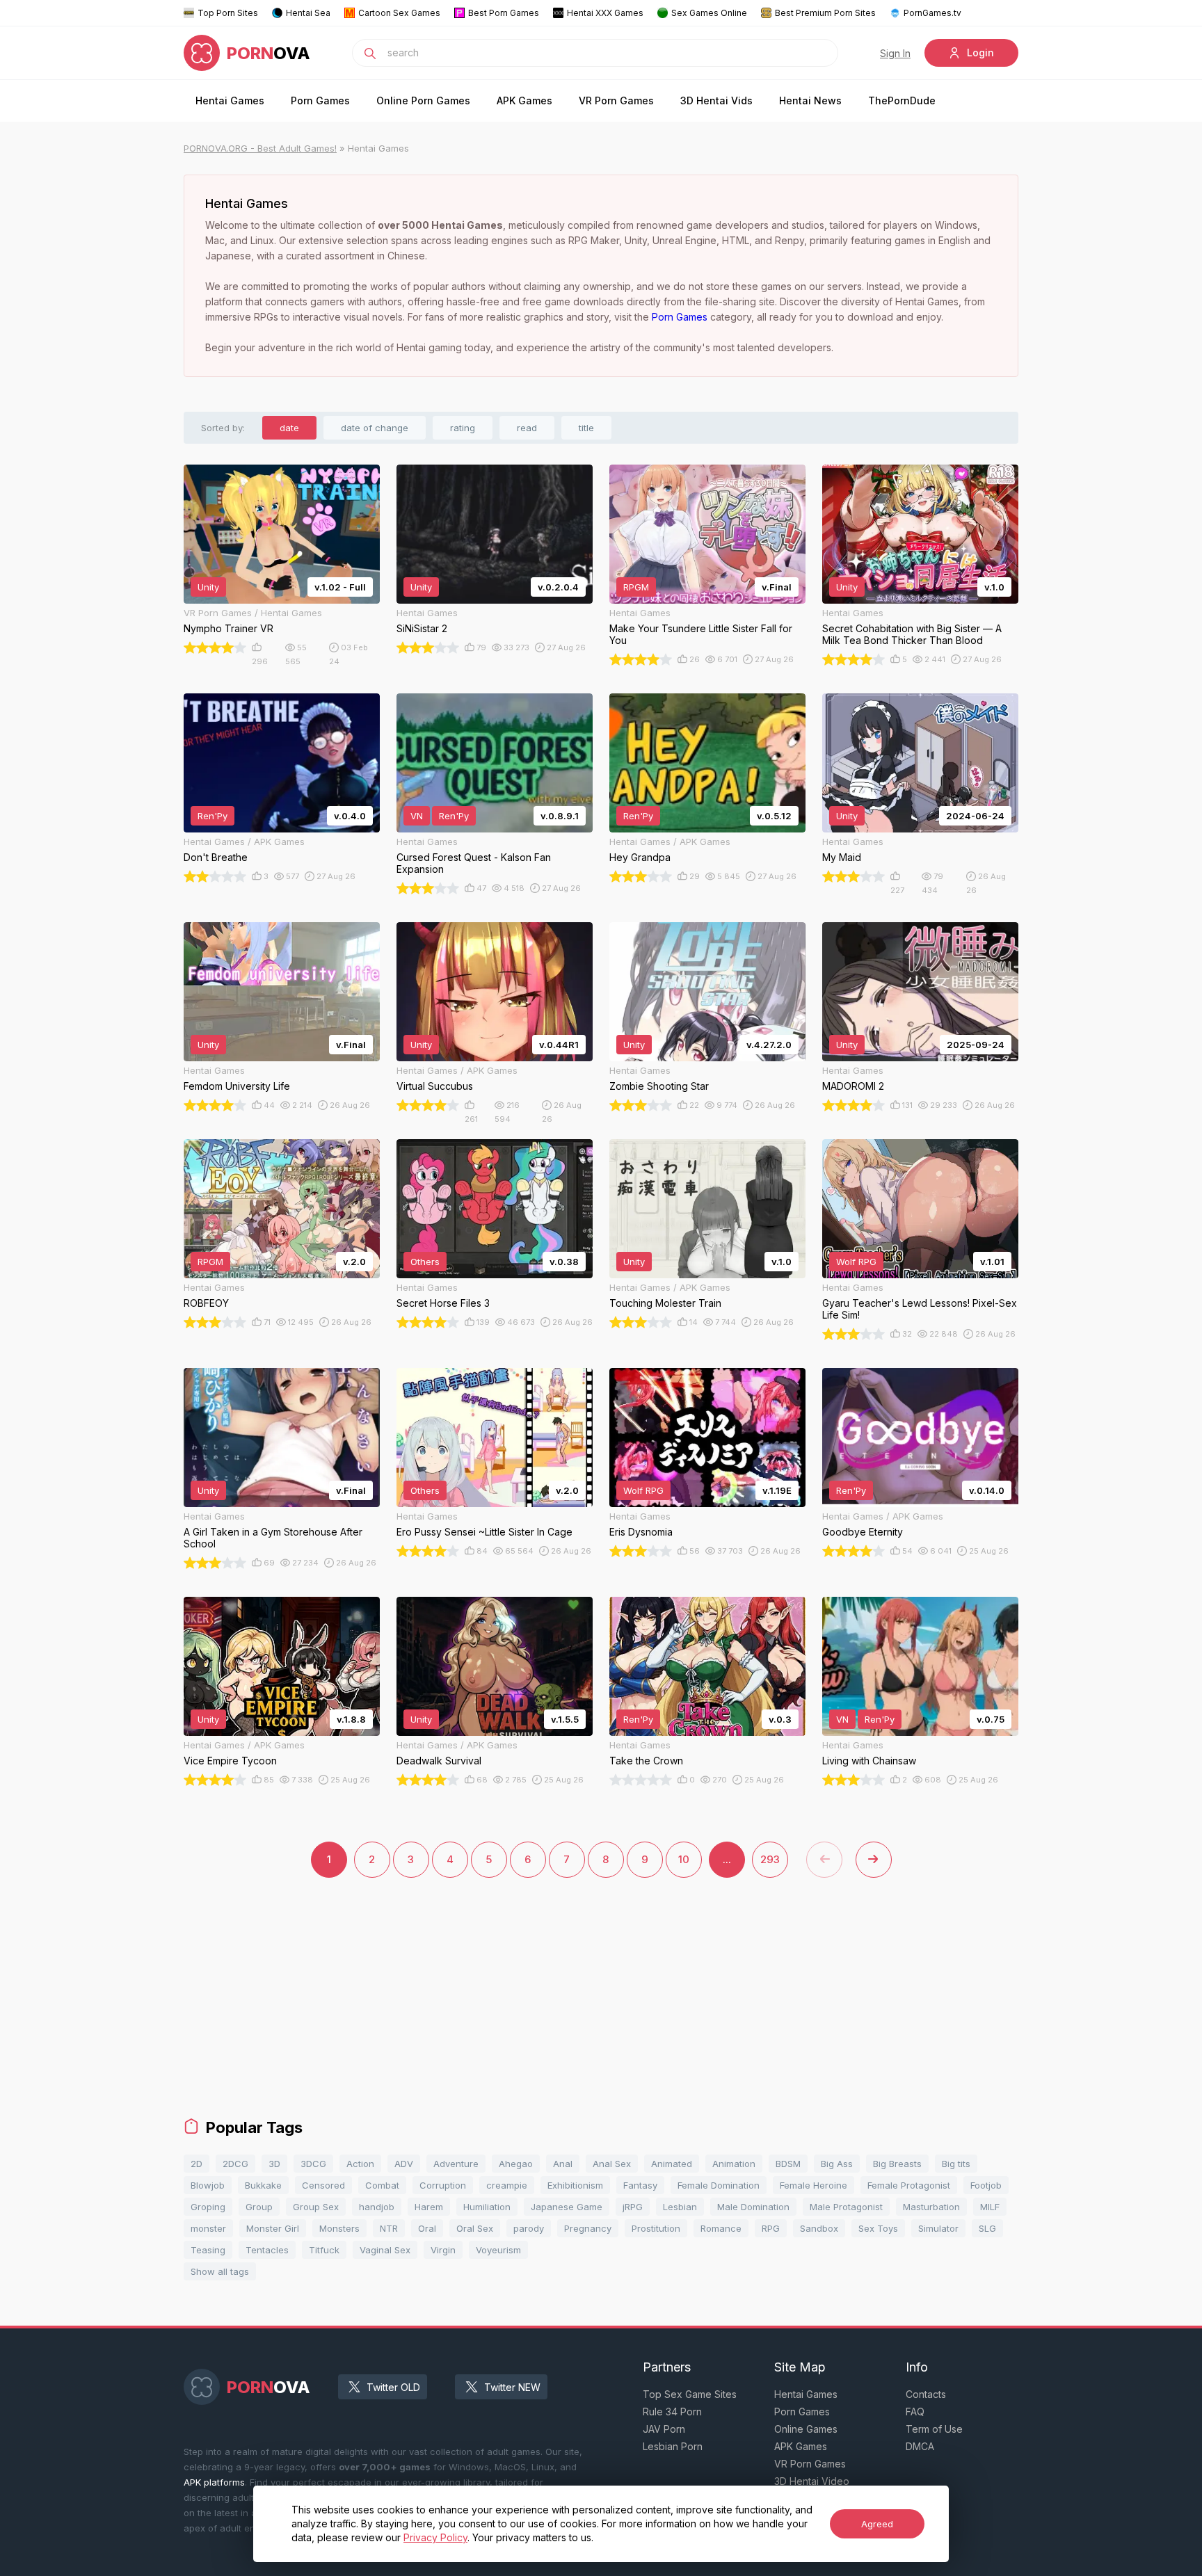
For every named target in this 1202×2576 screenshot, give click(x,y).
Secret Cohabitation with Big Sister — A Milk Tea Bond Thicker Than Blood (912, 634)
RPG (771, 2228)
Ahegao (516, 2164)
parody (529, 2228)
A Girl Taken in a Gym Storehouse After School (273, 1538)
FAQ (915, 2412)
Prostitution (656, 2228)
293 (770, 1859)
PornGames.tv (932, 13)
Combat (382, 2185)
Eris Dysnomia (641, 1532)
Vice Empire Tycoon (230, 1761)
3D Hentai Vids (716, 100)
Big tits (956, 2164)
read (527, 428)
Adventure (456, 2164)
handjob (377, 2207)
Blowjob (208, 2185)
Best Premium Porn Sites (825, 13)
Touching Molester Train (665, 1303)
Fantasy (640, 2185)
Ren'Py (213, 816)
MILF (990, 2207)
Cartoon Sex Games (399, 13)
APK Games (524, 100)
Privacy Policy (435, 2537)
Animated (672, 2164)
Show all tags (220, 2271)
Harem (429, 2207)
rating (463, 428)
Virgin (443, 2250)
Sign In (895, 53)
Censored (323, 2185)
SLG (987, 2228)
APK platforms (214, 2482)
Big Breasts (897, 2164)
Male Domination (753, 2207)
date (289, 428)
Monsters (339, 2228)
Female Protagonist (909, 2185)
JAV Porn (664, 2429)
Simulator (938, 2228)
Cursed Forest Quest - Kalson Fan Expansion (474, 863)
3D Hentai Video (812, 2481)
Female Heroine (814, 2185)
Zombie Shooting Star (659, 1086)
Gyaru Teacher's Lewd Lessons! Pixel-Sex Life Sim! (920, 1309)
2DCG (235, 2164)
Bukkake (263, 2185)
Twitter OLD (393, 2387)
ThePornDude (902, 100)
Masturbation (931, 2207)
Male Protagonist (846, 2207)
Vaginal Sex (385, 2250)
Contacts (926, 2394)
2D (197, 2164)
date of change (375, 428)
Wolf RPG (856, 1262)
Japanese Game (567, 2207)
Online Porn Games (423, 100)
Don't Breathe (216, 857)
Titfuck (324, 2250)
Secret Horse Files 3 (443, 1303)
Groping (208, 2207)
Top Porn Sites (228, 13)
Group (259, 2207)
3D (274, 2164)
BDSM (788, 2164)
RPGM (636, 587)
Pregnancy (588, 2228)
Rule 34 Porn (672, 2412)
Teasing (208, 2250)
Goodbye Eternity (863, 1532)
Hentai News (810, 100)
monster (208, 2228)
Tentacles (267, 2250)
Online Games (806, 2429)
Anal (563, 2164)
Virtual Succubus (435, 1086)
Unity (208, 587)
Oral (427, 2228)
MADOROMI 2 (853, 1086)
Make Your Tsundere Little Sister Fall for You (701, 634)
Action (360, 2164)
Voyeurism (498, 2250)
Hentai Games (230, 100)
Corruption (443, 2185)
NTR (389, 2228)
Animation (734, 2164)
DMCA (920, 2446)
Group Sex (316, 2207)
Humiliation (487, 2207)
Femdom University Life (237, 1086)
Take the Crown (646, 1761)
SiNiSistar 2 (422, 628)
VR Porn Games (616, 100)
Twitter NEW (512, 2387)
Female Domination (719, 2185)
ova (269, 53)
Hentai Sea (308, 13)
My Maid (842, 857)
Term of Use (934, 2429)
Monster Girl (273, 2228)
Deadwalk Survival (439, 1761)
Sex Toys (878, 2228)
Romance (721, 2228)
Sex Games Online (709, 13)
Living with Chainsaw (869, 1761)
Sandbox (819, 2228)
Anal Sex (612, 2164)
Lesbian (680, 2207)
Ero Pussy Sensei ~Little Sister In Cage (484, 1532)
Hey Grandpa (640, 857)
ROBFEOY (206, 1303)
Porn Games (320, 100)
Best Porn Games (504, 13)
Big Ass (837, 2164)
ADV (404, 2164)
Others (425, 1262)
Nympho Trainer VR (229, 628)
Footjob (986, 2185)
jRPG (633, 2207)
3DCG (313, 2164)
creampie (507, 2185)
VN (417, 816)
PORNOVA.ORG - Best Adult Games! (260, 148)
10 (684, 1859)
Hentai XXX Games (605, 13)
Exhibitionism (575, 2185)
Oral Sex (475, 2228)
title (586, 428)
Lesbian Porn (673, 2446)
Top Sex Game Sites (690, 2394)
